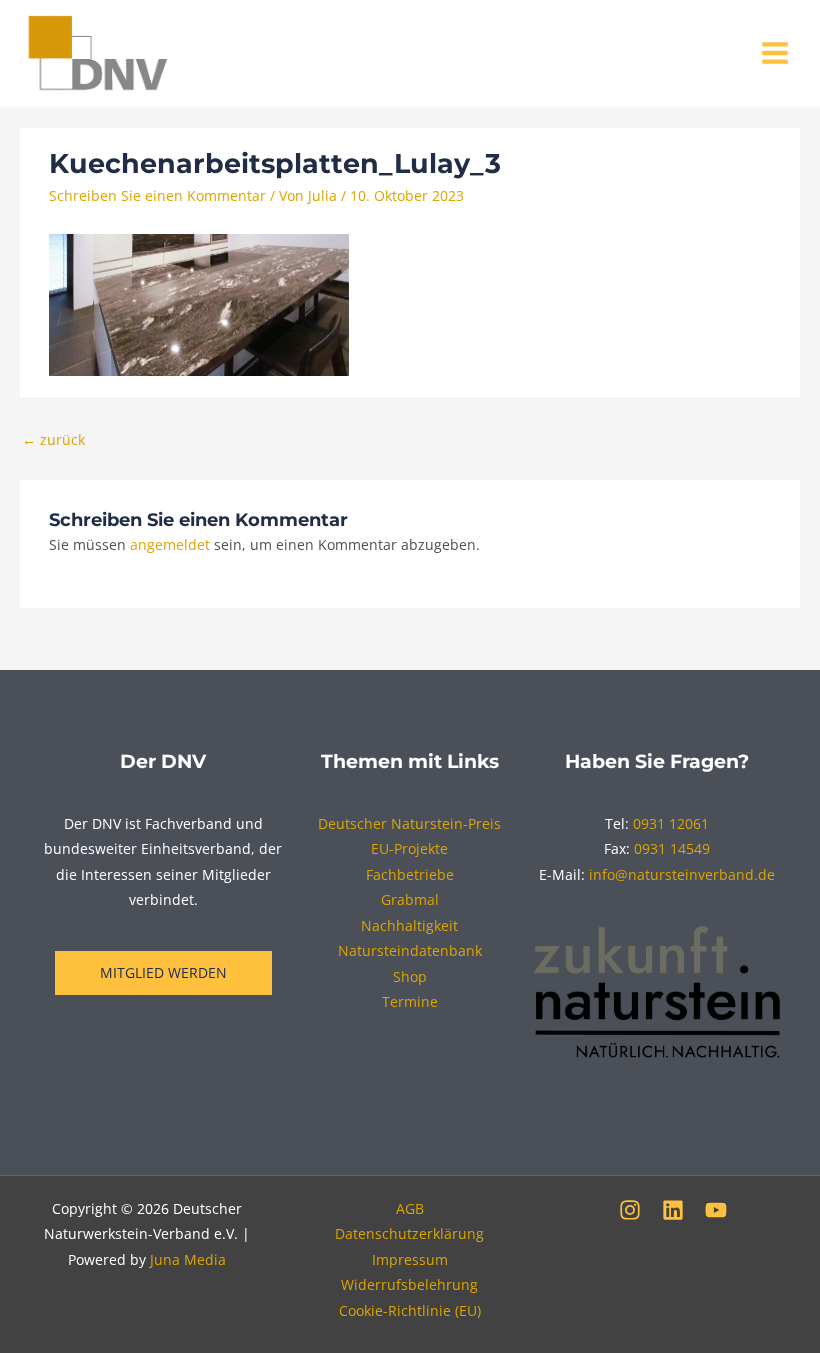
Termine (410, 1001)
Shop (410, 976)
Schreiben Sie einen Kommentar (157, 195)
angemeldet (170, 544)
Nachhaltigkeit (409, 925)
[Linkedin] (673, 1210)
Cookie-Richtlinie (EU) (410, 1310)
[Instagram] (630, 1210)
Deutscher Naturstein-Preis (409, 823)
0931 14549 (672, 848)
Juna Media (188, 1259)
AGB (410, 1208)
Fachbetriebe (410, 874)
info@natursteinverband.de (682, 874)
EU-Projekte (409, 848)
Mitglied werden (163, 972)
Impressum (410, 1259)
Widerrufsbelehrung (409, 1284)
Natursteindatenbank (410, 950)
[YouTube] (716, 1210)
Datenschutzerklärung (409, 1233)
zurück (53, 439)
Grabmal (410, 899)
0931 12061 (671, 823)
